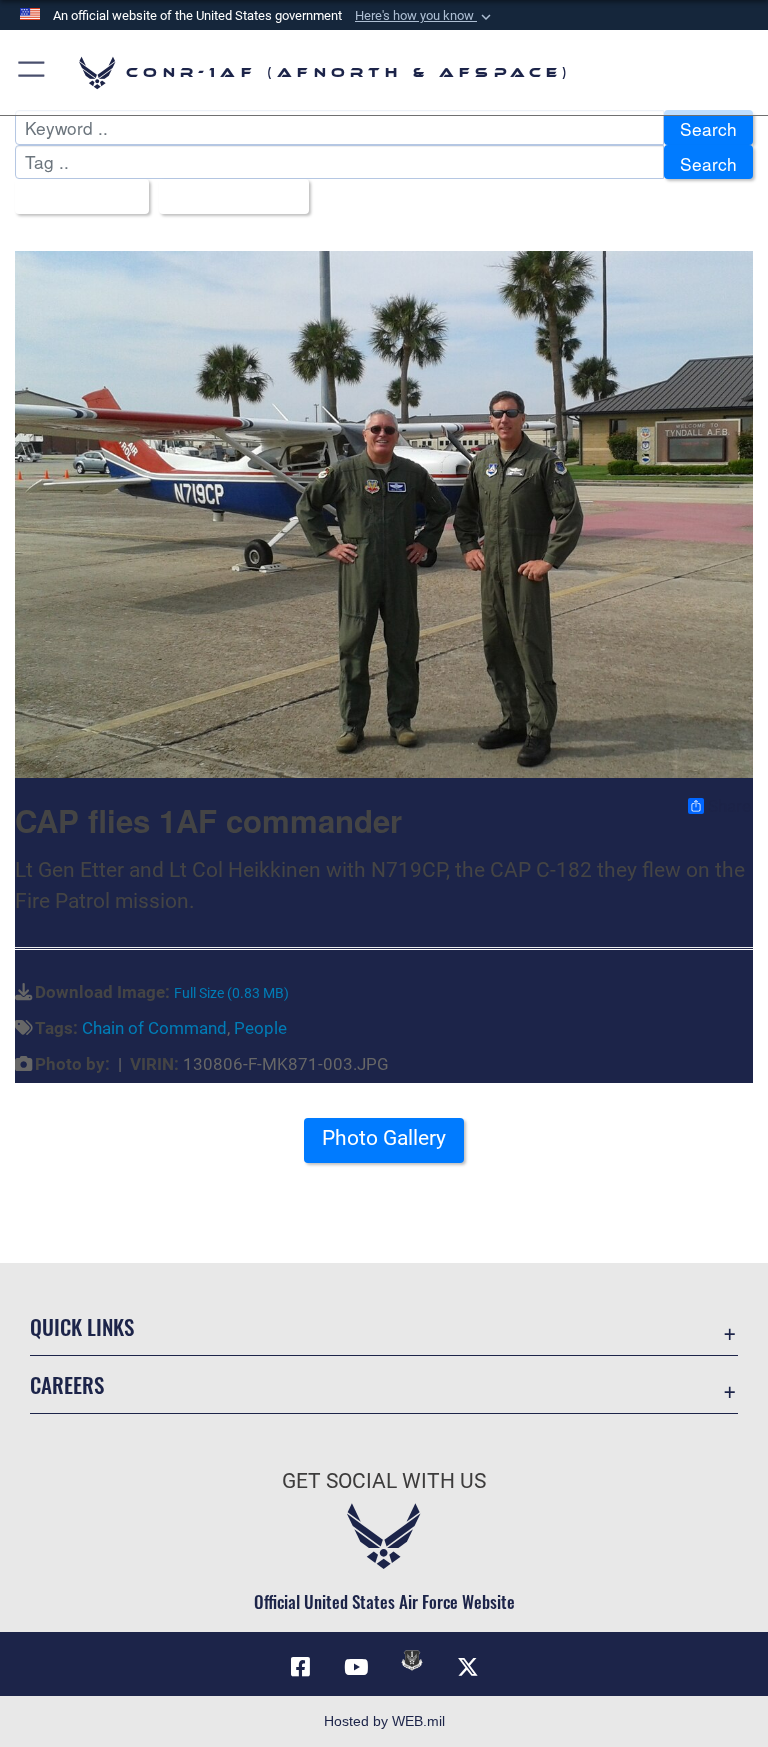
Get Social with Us (384, 1481)
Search (708, 128)
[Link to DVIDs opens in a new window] (412, 1660)
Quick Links (82, 1326)
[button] (425, 16)
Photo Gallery (384, 1138)
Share (729, 806)
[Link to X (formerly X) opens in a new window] (468, 1667)
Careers (67, 1384)
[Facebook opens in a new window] (300, 1667)
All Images (75, 197)
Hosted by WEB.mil (384, 1721)
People (260, 1028)
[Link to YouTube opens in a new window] (356, 1667)
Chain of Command (154, 1028)
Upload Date (226, 197)
